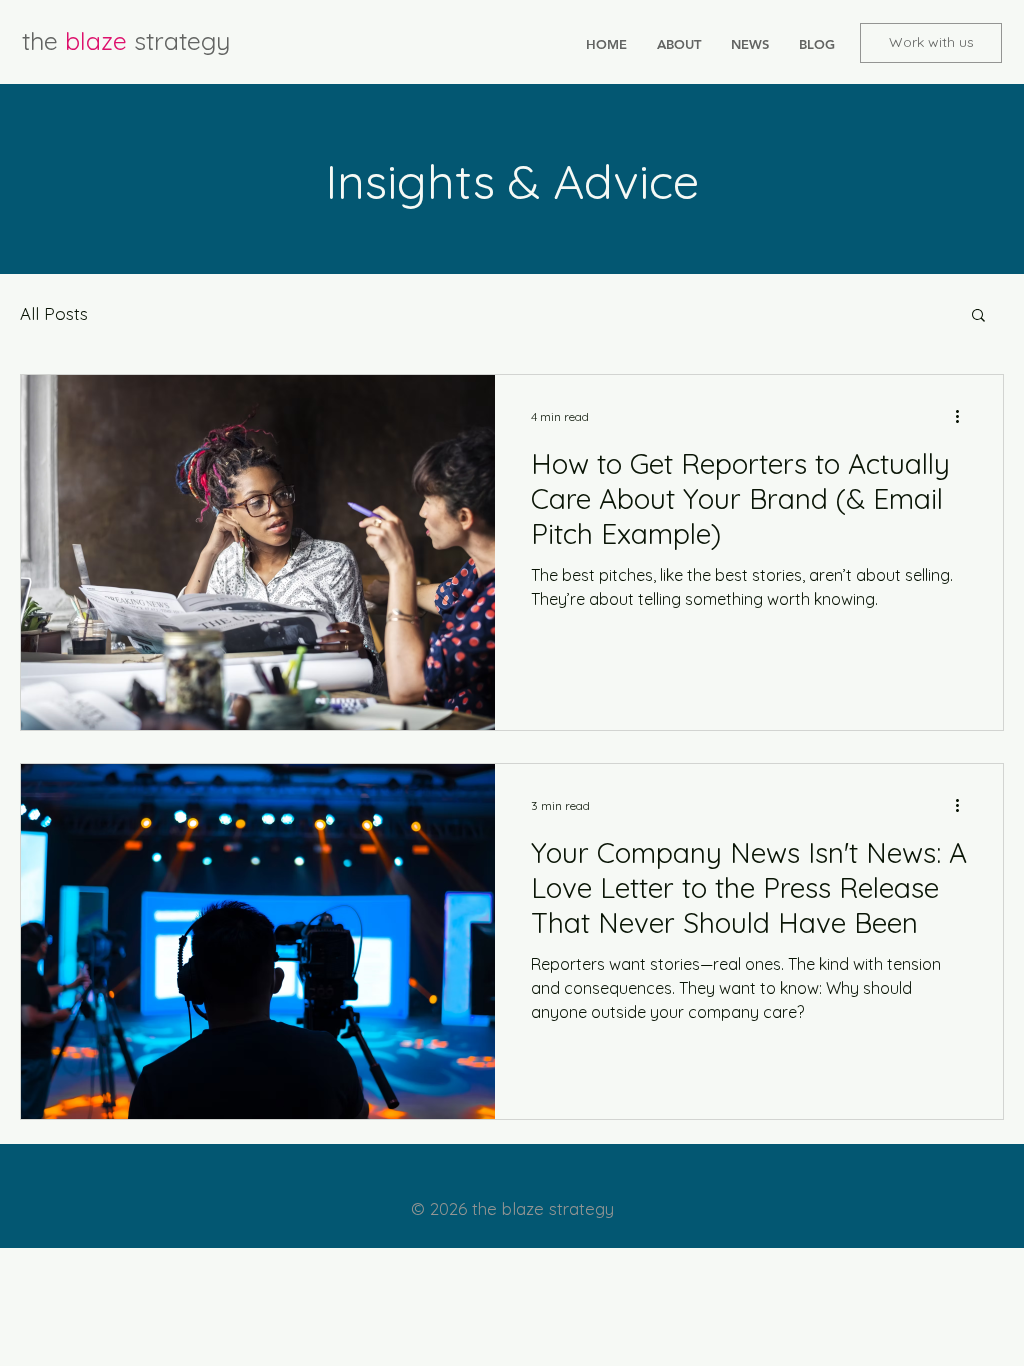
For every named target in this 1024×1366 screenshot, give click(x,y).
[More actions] (964, 416)
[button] (978, 316)
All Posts (54, 313)
